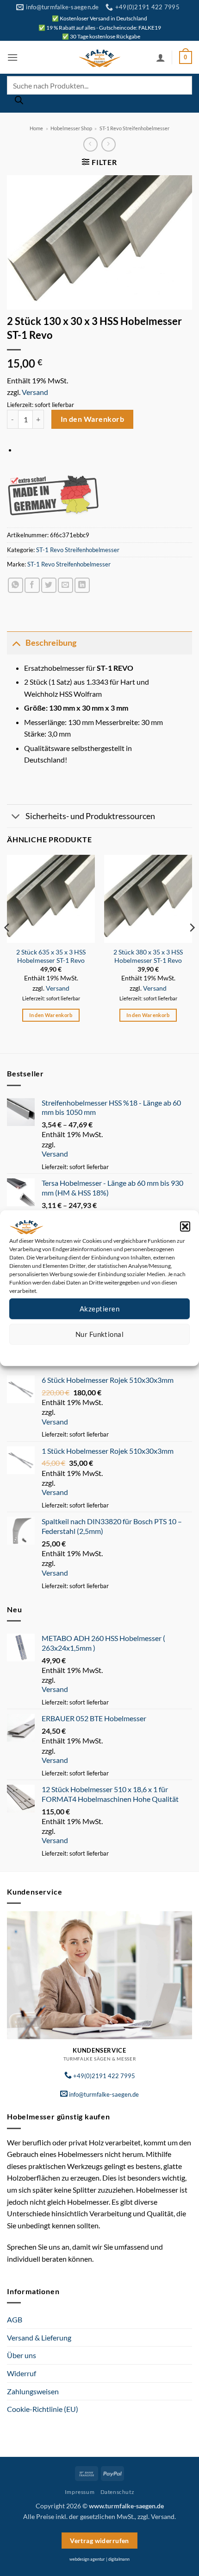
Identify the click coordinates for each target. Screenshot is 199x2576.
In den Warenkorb (92, 419)
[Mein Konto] (161, 57)
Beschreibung (51, 643)
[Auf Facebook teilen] (32, 585)
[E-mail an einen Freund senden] (65, 585)
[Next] (192, 946)
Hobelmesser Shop (71, 128)
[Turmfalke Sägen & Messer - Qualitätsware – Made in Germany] (99, 57)
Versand (35, 392)
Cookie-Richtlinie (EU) (43, 2409)
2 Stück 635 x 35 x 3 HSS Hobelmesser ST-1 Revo (51, 956)
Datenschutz (107, 1352)
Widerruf (22, 2373)
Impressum (141, 1352)
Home (36, 128)
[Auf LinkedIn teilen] (82, 585)
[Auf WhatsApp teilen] (16, 585)
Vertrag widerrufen (99, 2541)
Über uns (22, 2355)
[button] (185, 1226)
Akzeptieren (99, 1309)
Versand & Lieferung (39, 2337)
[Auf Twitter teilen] (49, 585)
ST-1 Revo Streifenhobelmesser (134, 128)
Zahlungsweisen (33, 2391)
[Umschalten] (16, 643)
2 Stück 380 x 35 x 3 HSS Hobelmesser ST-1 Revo (148, 956)
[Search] (19, 102)
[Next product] (90, 144)
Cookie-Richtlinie (66, 1352)
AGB (15, 2319)
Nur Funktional (99, 1334)
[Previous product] (109, 144)
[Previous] (7, 946)
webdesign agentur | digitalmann (99, 2559)
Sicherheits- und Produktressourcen (90, 816)
